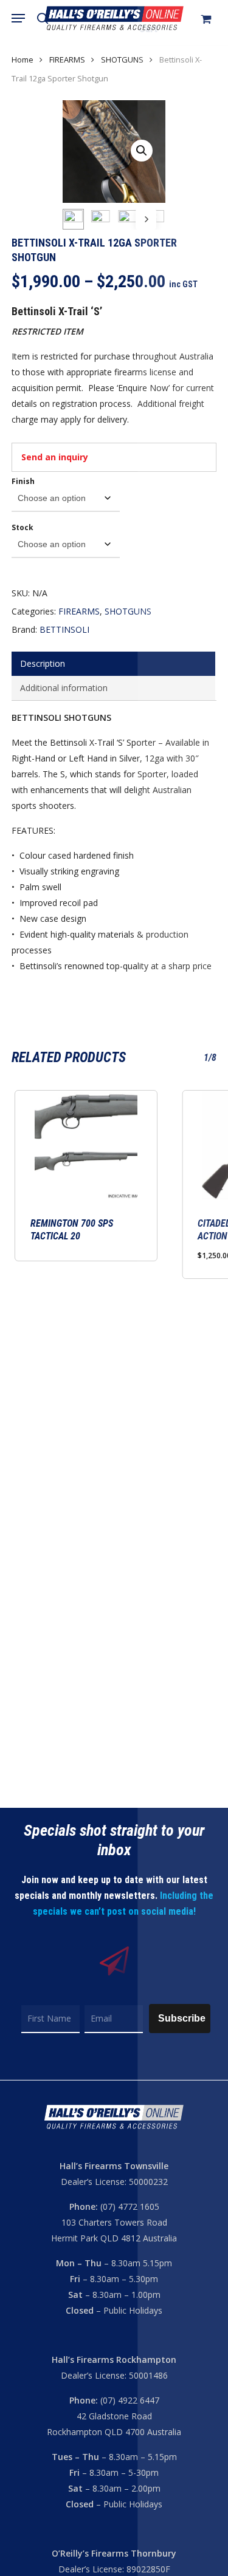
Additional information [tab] (64, 688)
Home (22, 60)
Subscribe (182, 2018)
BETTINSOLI (64, 629)
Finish (23, 481)
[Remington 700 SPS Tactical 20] (86, 1145)
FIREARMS (67, 60)
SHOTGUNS (122, 60)
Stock (22, 527)
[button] (18, 18)
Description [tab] (43, 663)
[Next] (146, 219)
